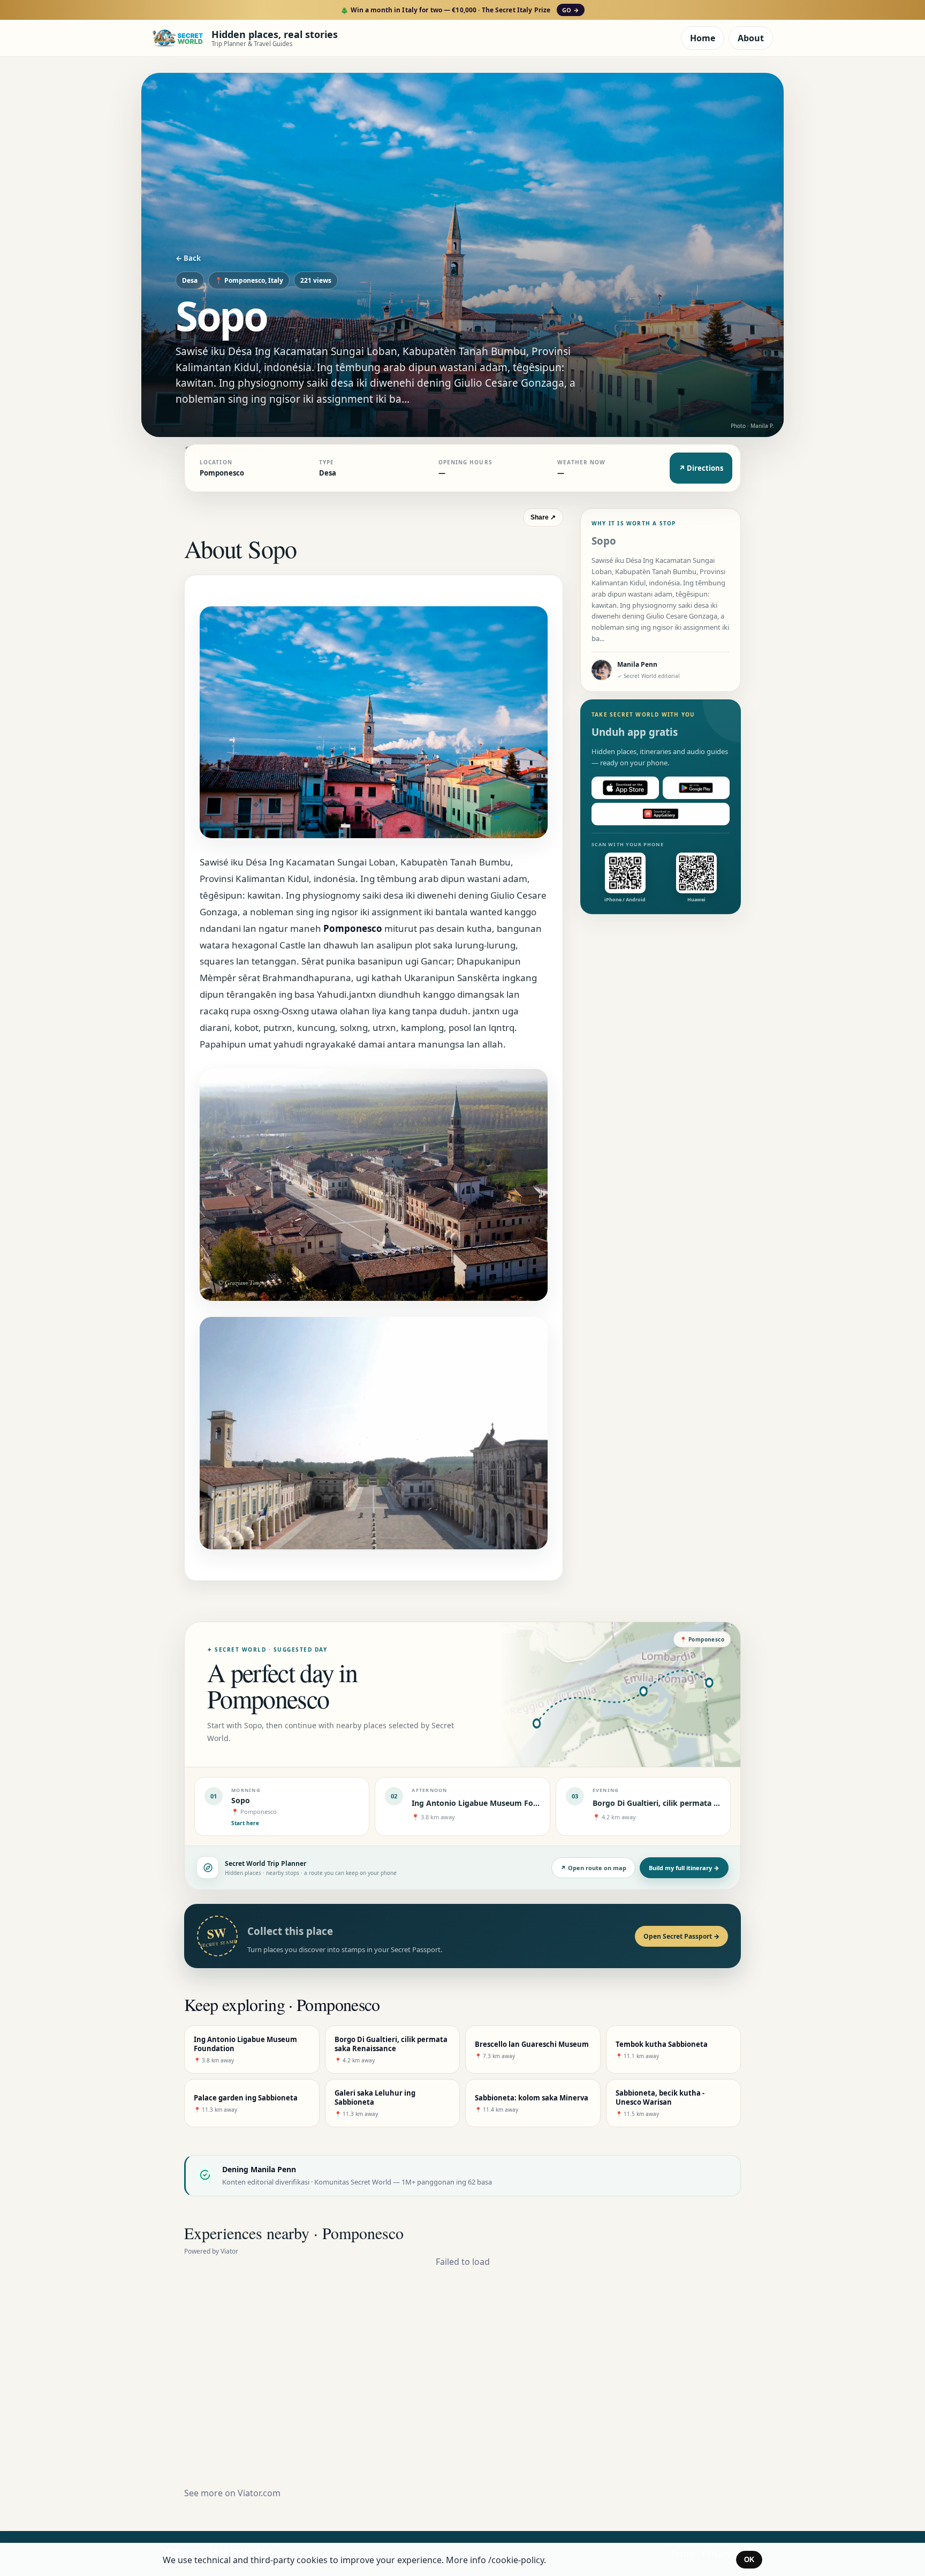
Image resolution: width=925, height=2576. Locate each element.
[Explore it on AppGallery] (661, 814)
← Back (188, 258)
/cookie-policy (516, 2560)
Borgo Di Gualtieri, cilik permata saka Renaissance (685, 1803)
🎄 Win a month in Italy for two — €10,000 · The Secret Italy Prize (460, 10)
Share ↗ (543, 517)
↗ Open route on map (593, 1868)
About (751, 38)
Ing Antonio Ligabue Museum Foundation (489, 1803)
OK (749, 2560)
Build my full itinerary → (684, 1868)
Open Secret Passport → (681, 1936)
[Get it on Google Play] (696, 788)
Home (703, 38)
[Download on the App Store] (625, 788)
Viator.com (259, 2493)
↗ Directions (701, 468)
